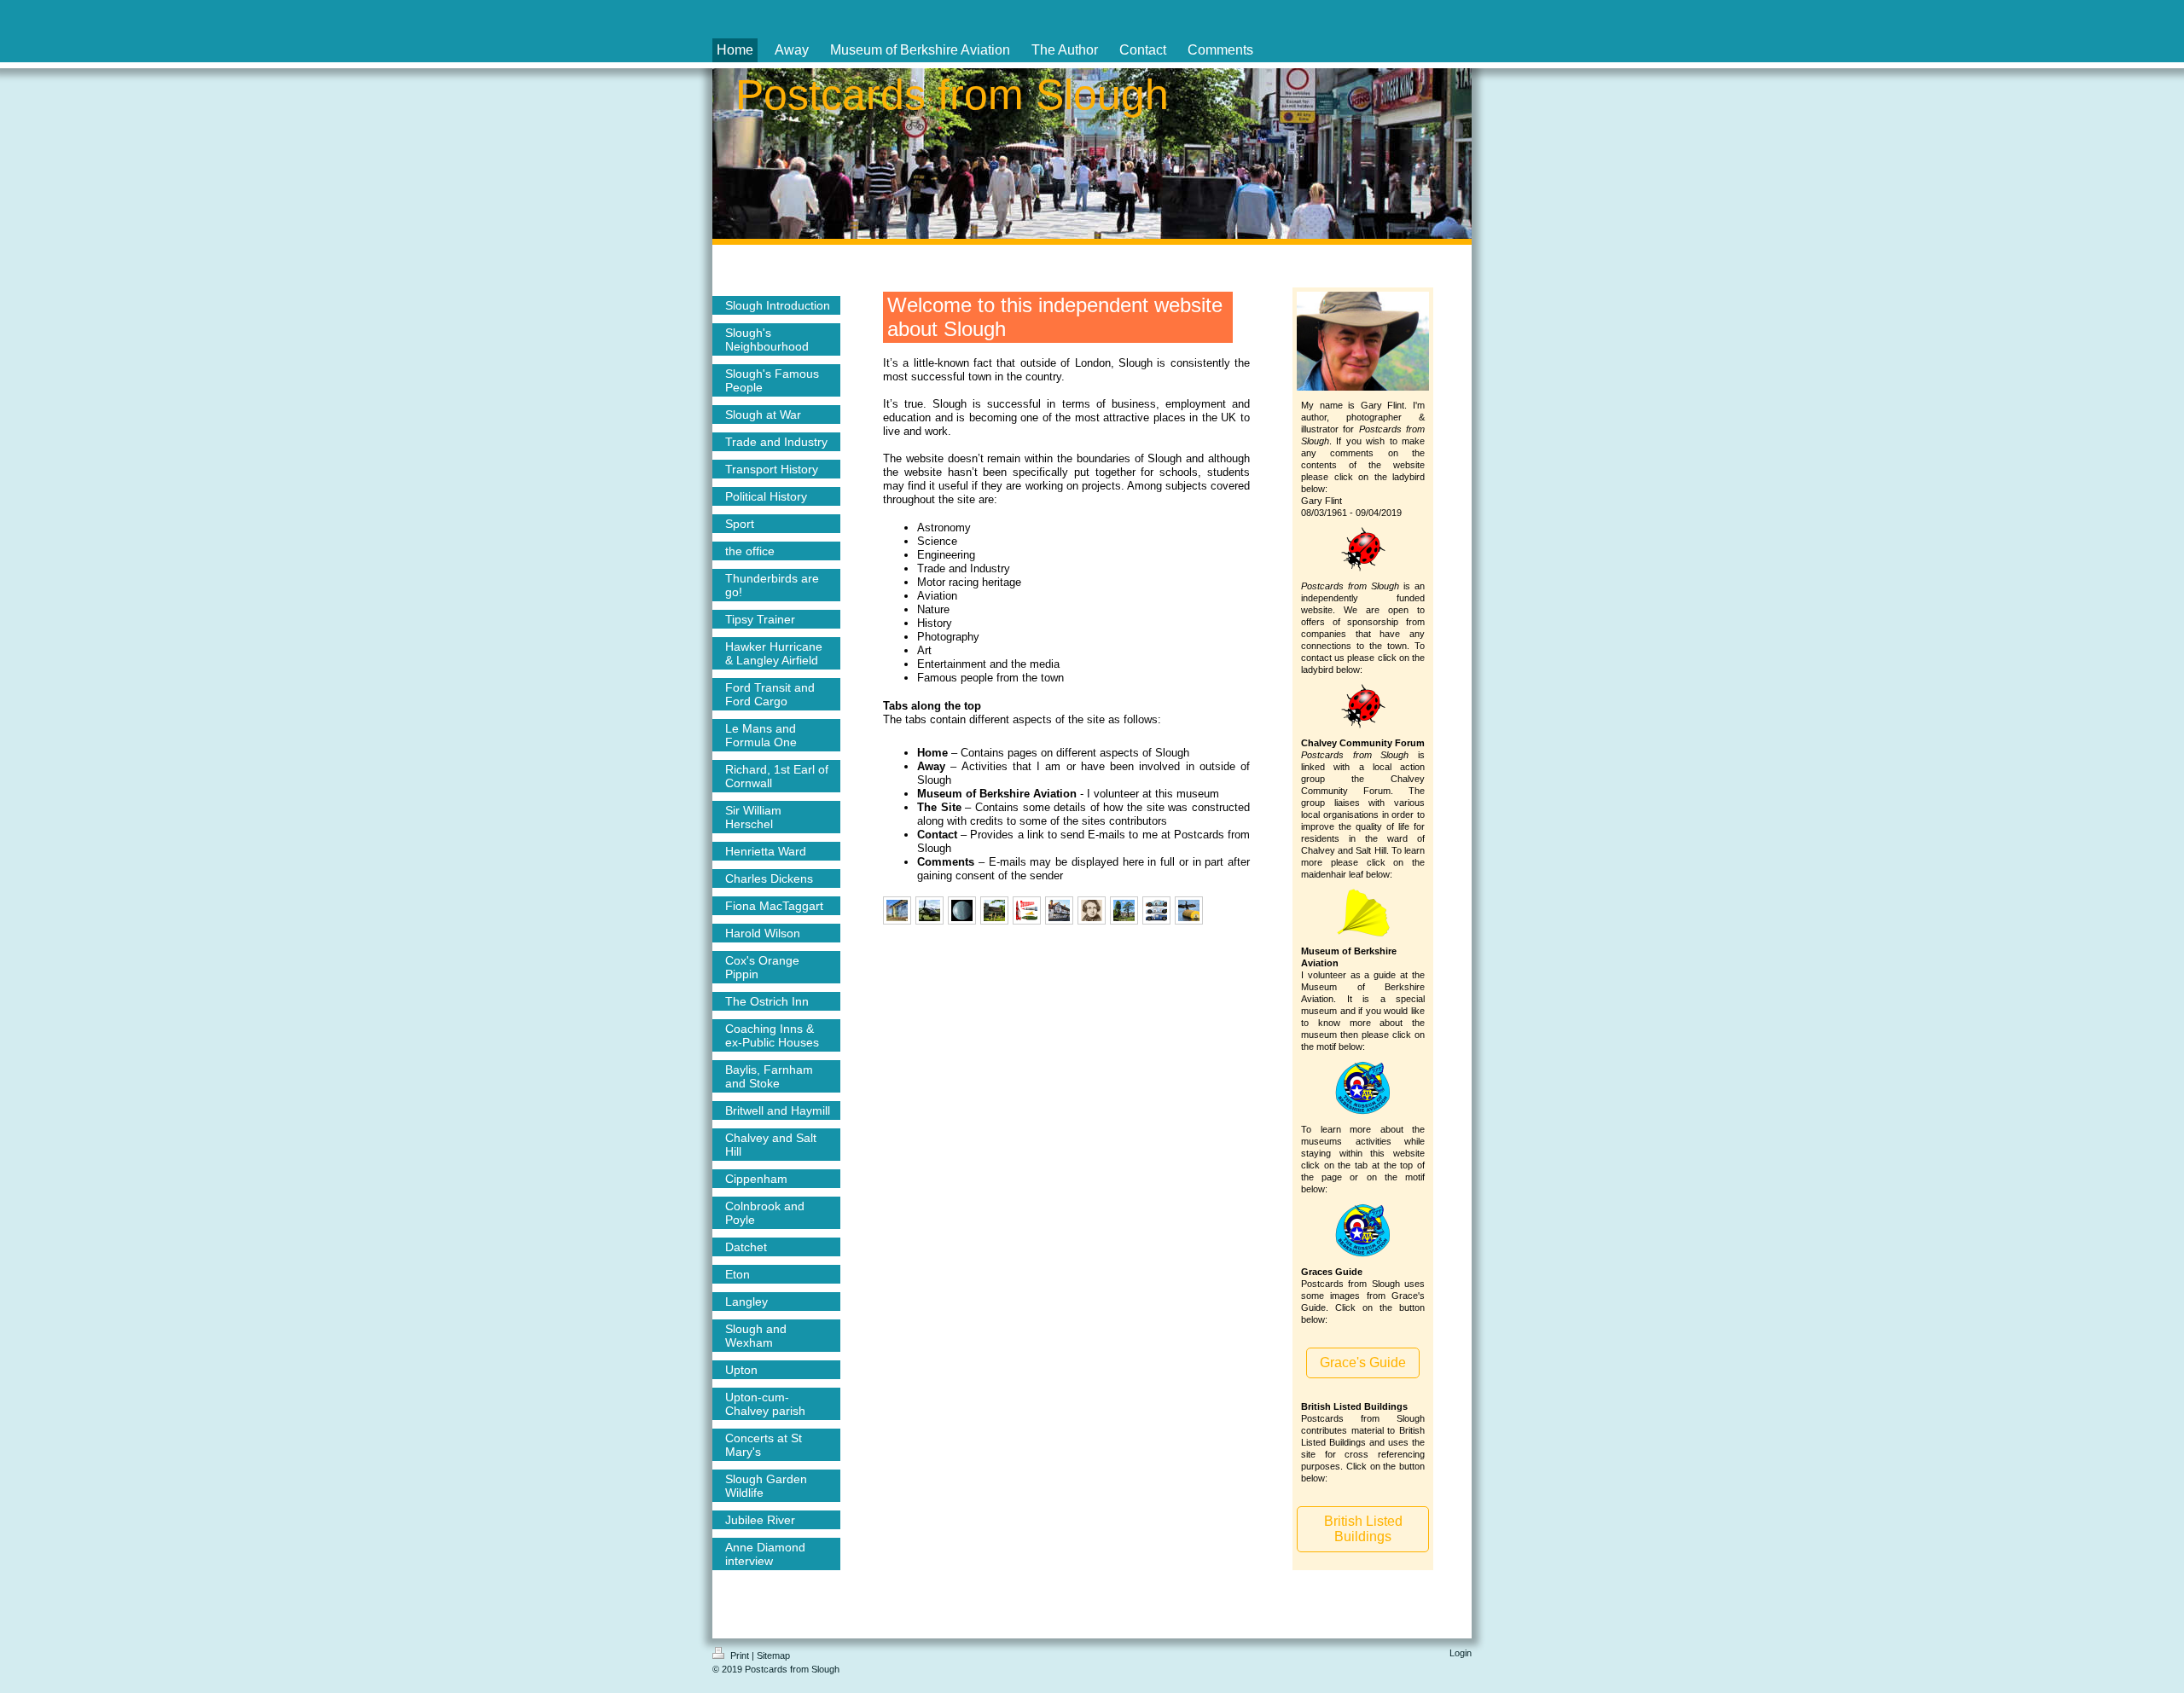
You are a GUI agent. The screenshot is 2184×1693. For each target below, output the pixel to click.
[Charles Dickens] (1092, 910)
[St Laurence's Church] (994, 910)
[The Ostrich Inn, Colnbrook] (1059, 910)
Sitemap (773, 1655)
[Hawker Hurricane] (929, 910)
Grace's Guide (1363, 1363)
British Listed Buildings (1363, 1529)
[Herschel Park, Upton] (1124, 910)
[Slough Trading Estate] (897, 910)
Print (740, 1655)
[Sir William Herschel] (962, 910)
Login (1461, 1653)
